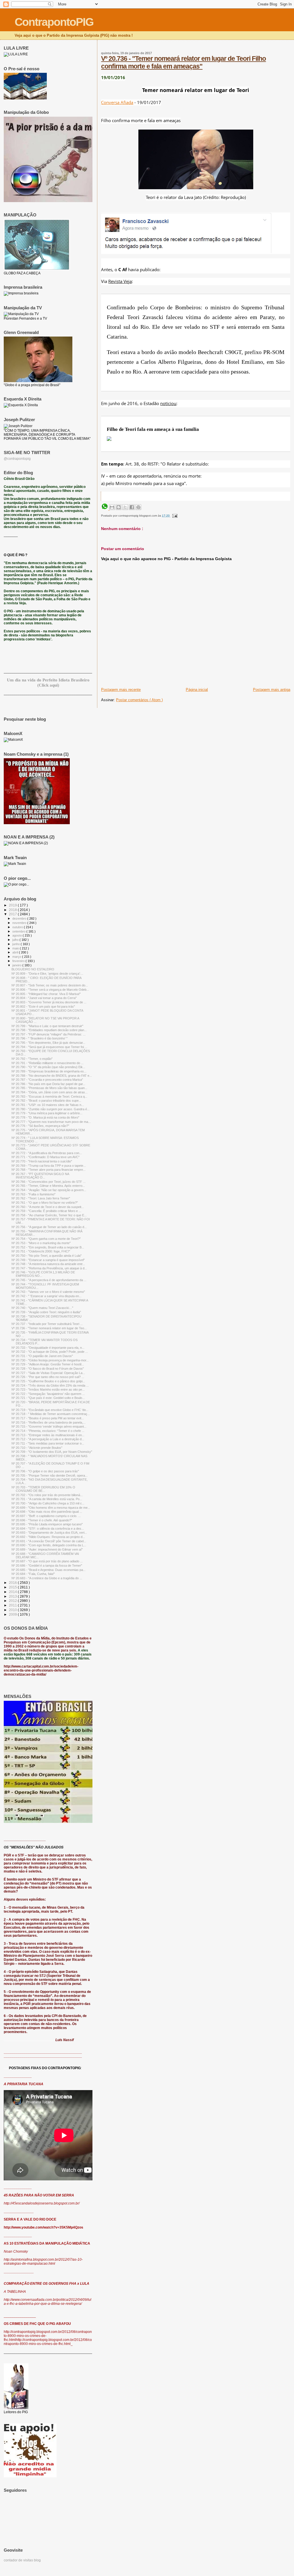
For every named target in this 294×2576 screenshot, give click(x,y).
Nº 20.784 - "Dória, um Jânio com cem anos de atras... (50, 1092)
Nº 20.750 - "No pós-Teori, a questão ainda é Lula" (47, 1256)
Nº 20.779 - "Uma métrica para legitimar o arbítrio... (47, 1113)
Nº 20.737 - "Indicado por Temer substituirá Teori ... (47, 1324)
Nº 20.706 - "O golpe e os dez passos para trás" (45, 1471)
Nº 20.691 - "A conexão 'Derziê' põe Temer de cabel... (49, 1541)
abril (16, 952)
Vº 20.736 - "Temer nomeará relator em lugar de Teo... (49, 1328)
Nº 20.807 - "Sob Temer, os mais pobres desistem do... (50, 985)
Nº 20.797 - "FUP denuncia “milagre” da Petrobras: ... (49, 1034)
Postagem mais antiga (272, 690)
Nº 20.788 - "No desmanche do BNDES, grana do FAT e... (52, 1076)
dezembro (20, 918)
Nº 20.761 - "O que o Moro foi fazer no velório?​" (45, 1203)
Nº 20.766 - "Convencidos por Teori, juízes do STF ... (49, 1182)
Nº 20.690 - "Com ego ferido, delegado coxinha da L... (49, 1545)
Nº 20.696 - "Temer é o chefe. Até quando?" (42, 1520)
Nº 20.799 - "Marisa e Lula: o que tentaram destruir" (47, 1026)
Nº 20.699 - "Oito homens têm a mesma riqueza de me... (51, 1508)
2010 (13, 1610)
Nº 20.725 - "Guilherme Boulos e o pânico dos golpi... (48, 1381)
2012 (13, 1601)
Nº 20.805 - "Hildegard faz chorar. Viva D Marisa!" (46, 994)
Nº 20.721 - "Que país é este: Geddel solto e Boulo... (48, 1398)
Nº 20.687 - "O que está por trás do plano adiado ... (47, 1561)
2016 (13, 1583)
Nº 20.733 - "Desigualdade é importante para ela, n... (48, 1348)
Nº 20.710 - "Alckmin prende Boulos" (37, 1448)
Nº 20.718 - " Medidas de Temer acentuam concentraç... (51, 1414)
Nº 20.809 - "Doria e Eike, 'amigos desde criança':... (47, 974)
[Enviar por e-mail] (112, 507)
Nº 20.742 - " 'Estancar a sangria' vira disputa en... (47, 1296)
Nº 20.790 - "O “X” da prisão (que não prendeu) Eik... (48, 1067)
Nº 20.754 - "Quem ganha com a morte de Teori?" (46, 1239)
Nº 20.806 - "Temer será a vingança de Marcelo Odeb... (50, 990)
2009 (13, 1614)
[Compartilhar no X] (125, 507)
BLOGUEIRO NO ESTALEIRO (33, 969)
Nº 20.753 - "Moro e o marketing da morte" (41, 1243)
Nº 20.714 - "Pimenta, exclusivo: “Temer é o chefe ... (48, 1431)
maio (16, 948)
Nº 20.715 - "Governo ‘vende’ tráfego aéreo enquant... (49, 1426)
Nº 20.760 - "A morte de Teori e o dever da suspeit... (48, 1207)
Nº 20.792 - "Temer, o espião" (32, 1059)
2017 (13, 914)
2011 (13, 1605)
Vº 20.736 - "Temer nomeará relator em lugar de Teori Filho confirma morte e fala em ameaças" (183, 62)
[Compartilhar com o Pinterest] (138, 507)
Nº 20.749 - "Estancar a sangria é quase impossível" (48, 1260)
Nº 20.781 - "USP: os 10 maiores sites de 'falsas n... (48, 1105)
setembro (19, 931)
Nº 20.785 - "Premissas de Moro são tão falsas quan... (49, 1088)
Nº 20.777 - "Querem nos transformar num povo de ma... (51, 1122)
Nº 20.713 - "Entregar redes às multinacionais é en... (48, 1435)
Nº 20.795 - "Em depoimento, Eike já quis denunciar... (48, 1043)
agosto (18, 935)
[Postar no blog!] (119, 507)
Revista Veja (120, 281)
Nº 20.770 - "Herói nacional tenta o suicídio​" (42, 1161)
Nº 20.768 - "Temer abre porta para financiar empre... (49, 1170)
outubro (18, 927)
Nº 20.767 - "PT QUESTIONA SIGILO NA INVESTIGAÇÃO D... (40, 1176)
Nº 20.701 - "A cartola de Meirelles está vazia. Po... (47, 1499)
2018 (13, 910)
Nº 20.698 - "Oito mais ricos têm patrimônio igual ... (47, 1512)
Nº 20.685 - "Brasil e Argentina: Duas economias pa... (49, 1570)
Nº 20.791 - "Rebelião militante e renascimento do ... (48, 1063)
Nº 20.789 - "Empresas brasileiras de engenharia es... (49, 1071)
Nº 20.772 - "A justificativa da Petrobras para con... (47, 1153)
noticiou (168, 403)
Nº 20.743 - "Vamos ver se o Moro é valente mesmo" (48, 1292)
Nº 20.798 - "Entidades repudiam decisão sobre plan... (49, 1030)
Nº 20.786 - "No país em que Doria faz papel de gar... (48, 1084)
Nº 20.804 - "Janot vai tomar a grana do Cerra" (44, 998)
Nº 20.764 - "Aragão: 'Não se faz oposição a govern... (49, 1190)
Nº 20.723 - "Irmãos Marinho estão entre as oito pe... (48, 1389)
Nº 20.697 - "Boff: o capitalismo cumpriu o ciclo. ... (46, 1516)
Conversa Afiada (117, 102)
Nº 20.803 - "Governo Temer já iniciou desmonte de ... (49, 1002)
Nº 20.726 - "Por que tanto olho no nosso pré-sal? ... (48, 1377)
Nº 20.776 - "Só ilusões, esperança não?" (40, 1126)
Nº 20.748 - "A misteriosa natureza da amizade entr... (48, 1264)
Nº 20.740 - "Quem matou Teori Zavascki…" (42, 1308)
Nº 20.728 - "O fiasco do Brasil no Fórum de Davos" (48, 1369)
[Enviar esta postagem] (174, 516)
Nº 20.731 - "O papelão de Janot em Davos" (42, 1356)
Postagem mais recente (121, 690)
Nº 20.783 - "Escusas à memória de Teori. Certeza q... (49, 1097)
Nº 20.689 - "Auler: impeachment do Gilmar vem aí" (47, 1549)
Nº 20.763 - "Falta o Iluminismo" (33, 1194)
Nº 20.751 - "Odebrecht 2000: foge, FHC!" (41, 1251)
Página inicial (197, 690)
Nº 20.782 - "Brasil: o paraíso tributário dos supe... (46, 1101)
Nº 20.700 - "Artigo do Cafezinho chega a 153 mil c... (48, 1503)
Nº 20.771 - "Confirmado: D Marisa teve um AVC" (46, 1157)
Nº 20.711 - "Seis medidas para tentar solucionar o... (48, 1443)
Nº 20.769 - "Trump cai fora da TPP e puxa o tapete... (49, 1166)
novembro (20, 923)
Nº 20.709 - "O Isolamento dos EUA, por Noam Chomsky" (52, 1452)
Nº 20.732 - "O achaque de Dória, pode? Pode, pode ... (50, 1352)
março (17, 957)
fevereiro (19, 961)
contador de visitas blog (22, 2560)
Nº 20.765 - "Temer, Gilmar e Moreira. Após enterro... (48, 1186)
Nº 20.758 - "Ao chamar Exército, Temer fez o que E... (49, 1215)
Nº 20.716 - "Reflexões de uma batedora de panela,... (49, 1422)
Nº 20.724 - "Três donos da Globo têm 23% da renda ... (50, 1385)
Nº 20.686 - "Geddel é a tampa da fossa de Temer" (47, 1565)
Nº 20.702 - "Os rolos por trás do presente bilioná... (47, 1495)
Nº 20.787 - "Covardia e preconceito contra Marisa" (47, 1080)
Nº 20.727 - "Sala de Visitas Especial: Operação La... (48, 1373)
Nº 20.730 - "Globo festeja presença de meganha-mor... (50, 1360)
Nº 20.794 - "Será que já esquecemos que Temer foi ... (49, 1047)
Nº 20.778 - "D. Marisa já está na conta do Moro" (45, 1117)
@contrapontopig (17, 459)
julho (16, 940)
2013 (13, 1596)
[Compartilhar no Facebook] (132, 507)
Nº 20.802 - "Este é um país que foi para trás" (43, 1006)
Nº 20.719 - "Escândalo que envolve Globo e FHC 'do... (50, 1410)
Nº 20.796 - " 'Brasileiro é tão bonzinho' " (39, 1038)
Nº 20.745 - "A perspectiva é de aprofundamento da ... (49, 1280)
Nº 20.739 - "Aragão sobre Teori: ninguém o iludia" (46, 1312)
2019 (13, 905)
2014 (13, 1592)
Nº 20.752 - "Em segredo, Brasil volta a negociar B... (48, 1247)
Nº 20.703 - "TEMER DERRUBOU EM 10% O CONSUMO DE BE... (43, 1489)
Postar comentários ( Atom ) (139, 700)
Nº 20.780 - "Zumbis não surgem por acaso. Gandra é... (51, 1109)
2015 (13, 1587)
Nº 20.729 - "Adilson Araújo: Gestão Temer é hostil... (48, 1364)
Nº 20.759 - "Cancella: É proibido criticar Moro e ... (46, 1211)
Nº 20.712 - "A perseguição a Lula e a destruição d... (48, 1439)
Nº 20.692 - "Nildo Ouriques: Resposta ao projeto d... (48, 1537)
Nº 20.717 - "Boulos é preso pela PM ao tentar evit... (48, 1418)
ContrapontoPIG (54, 22)
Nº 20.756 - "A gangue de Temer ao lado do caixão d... (49, 1227)
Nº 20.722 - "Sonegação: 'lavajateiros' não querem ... (48, 1394)
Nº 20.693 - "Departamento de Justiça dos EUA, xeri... (49, 1533)
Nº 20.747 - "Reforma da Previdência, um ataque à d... (49, 1268)
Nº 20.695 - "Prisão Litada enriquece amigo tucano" (47, 1524)
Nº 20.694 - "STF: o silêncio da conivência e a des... (48, 1529)
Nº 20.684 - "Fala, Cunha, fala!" (33, 1574)
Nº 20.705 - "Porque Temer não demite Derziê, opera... (50, 1475)
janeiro (17, 965)
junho (17, 944)
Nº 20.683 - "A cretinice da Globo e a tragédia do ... (47, 1578)
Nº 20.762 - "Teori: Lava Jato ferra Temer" (41, 1198)
